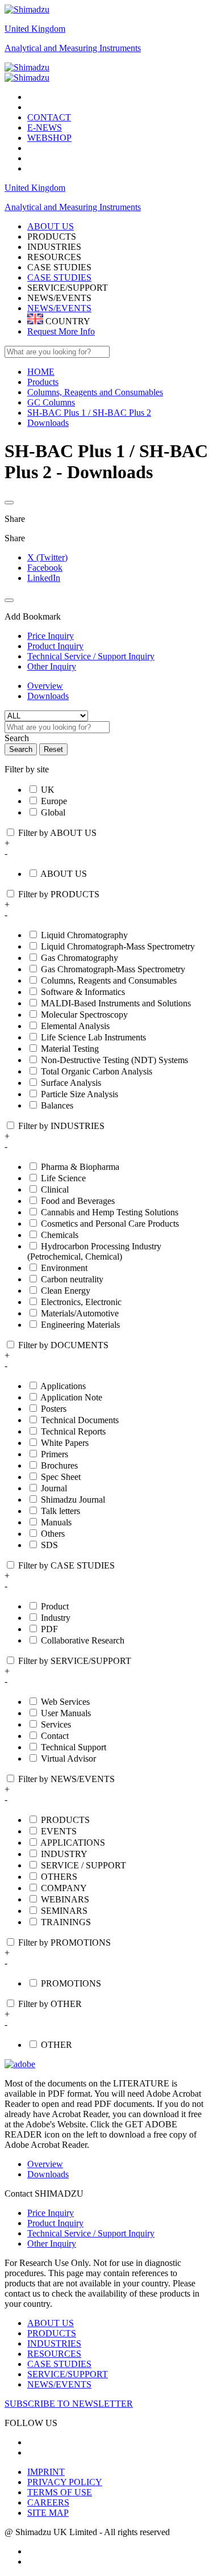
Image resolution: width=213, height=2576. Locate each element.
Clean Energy (66, 1291)
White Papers (65, 1443)
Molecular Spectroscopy (84, 1015)
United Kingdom (35, 29)
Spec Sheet (61, 1477)
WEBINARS (65, 1899)
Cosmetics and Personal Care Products (110, 1224)
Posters (54, 1409)
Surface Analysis (71, 1083)
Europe (54, 801)
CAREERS (48, 2502)
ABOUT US (64, 874)
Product (55, 1606)
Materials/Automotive (80, 1313)
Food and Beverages (78, 1201)
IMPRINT (46, 2472)
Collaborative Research (83, 1640)
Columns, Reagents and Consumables (109, 980)
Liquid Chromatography (84, 935)
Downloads (48, 696)
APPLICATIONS (73, 1843)
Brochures (59, 1465)
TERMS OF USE (60, 2492)
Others (53, 1534)
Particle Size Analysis (80, 1094)
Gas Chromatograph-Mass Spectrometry (113, 969)
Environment (64, 1268)
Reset (53, 749)
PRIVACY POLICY (65, 2482)
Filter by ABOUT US (57, 833)
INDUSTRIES (54, 2343)
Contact (55, 1736)
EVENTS (59, 1831)
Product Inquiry (55, 2223)
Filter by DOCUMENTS (63, 1345)
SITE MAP (48, 2513)
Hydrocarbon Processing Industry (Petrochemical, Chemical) (94, 1251)
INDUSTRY (64, 1854)
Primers (55, 1454)
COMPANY (64, 1888)
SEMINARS (64, 1911)
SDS (49, 1545)
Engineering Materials (80, 1325)
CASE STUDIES (59, 277)
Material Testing (70, 1049)
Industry (56, 1618)
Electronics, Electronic (81, 1302)
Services (56, 1724)
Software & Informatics (83, 992)
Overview (45, 686)
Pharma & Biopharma (80, 1167)
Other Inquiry (52, 2243)
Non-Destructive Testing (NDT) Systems (114, 1060)
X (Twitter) (47, 557)
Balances (57, 1105)
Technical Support (74, 1747)
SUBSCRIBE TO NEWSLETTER (69, 2404)
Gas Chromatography (80, 958)
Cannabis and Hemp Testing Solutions (110, 1212)
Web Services (65, 1702)
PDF (49, 1629)
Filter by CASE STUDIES (66, 1565)
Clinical (55, 1189)
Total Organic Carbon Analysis (97, 1071)
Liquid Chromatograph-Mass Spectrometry (118, 946)
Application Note (71, 1397)
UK (48, 790)
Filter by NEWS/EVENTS (66, 1779)
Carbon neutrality (72, 1279)
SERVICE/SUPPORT (68, 2374)
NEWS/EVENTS (59, 308)
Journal (54, 1488)
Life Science (63, 1178)
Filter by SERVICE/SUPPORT (75, 1661)
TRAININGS (66, 1922)
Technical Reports (73, 1431)
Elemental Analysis (75, 1026)
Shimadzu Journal (73, 1500)
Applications (63, 1386)
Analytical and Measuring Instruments (73, 48)
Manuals (56, 1522)
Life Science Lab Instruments (93, 1037)
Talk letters (60, 1511)
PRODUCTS (65, 1820)
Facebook (45, 568)
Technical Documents (80, 1420)
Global (53, 812)
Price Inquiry (51, 2213)
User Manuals (66, 1713)
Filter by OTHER (50, 2004)
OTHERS (59, 1877)
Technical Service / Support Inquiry (91, 2233)
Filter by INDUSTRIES (61, 1126)
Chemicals (60, 1235)
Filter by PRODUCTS (59, 894)
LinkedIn (44, 578)
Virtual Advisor (68, 1759)
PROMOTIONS (71, 1983)
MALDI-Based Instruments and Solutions (116, 1003)
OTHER (57, 2045)
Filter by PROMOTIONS (64, 1943)
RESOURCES (54, 2354)
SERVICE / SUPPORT (83, 1865)
